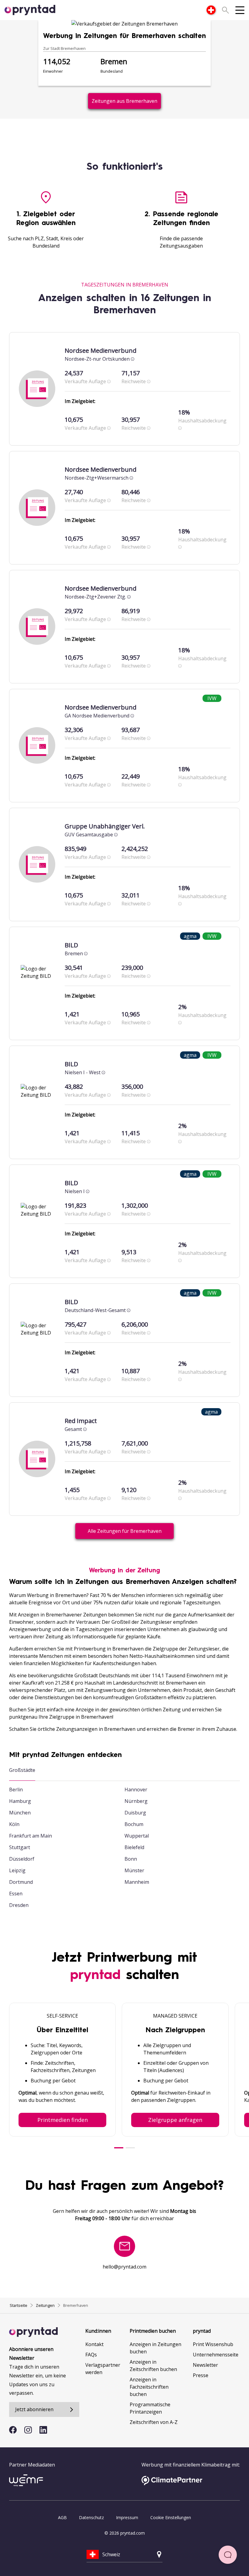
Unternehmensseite (216, 2355)
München (20, 1813)
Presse (201, 2375)
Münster (134, 1870)
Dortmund (21, 1882)
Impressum (127, 2517)
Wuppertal (137, 1836)
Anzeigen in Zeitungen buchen (155, 2348)
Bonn (131, 1859)
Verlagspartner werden (103, 2369)
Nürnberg (136, 1801)
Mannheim (137, 1882)
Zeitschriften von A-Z (154, 2422)
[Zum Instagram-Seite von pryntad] (28, 2430)
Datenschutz (91, 2517)
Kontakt (94, 2344)
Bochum (134, 1824)
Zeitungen (45, 2305)
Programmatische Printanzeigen (150, 2408)
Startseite (19, 2305)
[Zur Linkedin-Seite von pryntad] (43, 2430)
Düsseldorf (22, 1859)
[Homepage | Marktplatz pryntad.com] (33, 10)
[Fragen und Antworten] (228, 2555)
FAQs (91, 2355)
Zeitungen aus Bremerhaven (124, 101)
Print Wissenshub (213, 2344)
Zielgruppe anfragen (175, 2120)
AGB (62, 2517)
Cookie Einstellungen (171, 2517)
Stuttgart (20, 1847)
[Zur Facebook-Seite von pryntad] (13, 2430)
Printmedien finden (63, 2120)
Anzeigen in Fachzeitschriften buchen (149, 2387)
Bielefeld (134, 1847)
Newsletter (205, 2365)
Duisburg (135, 1813)
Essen (16, 1894)
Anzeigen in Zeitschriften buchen (153, 2366)
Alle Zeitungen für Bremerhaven (125, 1531)
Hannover (136, 1790)
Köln (14, 1824)
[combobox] (211, 10)
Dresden (19, 1905)
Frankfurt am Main (31, 1836)
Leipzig (17, 1870)
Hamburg (20, 1801)
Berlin (16, 1790)
